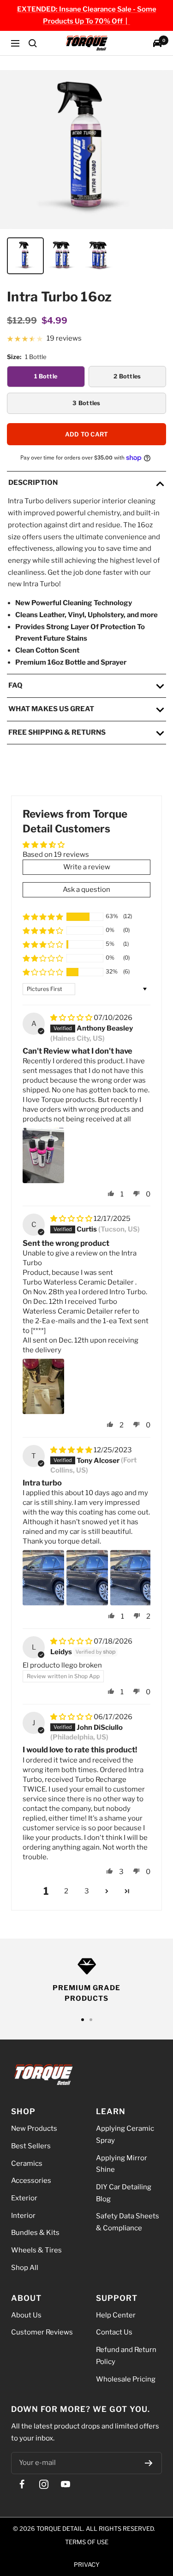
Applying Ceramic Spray (125, 2134)
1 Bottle (46, 376)
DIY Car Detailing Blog (124, 2193)
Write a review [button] (87, 867)
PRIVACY (87, 2564)
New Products (34, 2128)
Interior (23, 2215)
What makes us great (51, 709)
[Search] (33, 43)
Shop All (25, 2268)
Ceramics (27, 2163)
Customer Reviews (42, 2332)
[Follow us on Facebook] (22, 2485)
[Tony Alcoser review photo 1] (43, 1578)
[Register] (149, 2463)
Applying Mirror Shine (122, 2163)
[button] (43, 917)
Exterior (24, 2198)
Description (33, 483)
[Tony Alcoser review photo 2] (87, 1578)
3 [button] (87, 1891)
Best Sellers (31, 2146)
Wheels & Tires (36, 2250)
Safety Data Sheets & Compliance (128, 2222)
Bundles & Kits (35, 2233)
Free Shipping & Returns (57, 732)
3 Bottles (86, 403)
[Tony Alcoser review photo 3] (131, 1578)
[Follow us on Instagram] (44, 2485)
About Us (26, 2315)
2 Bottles (127, 376)
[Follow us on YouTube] (65, 2485)
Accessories (31, 2181)
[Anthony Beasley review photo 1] (43, 1155)
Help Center (116, 2315)
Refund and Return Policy (126, 2356)
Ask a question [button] (86, 890)
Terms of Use (87, 2542)
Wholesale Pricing (126, 2379)
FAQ (15, 685)
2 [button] (66, 1891)
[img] (72, 1018)
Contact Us (114, 2332)
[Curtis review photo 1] (43, 1387)
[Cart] (157, 43)
